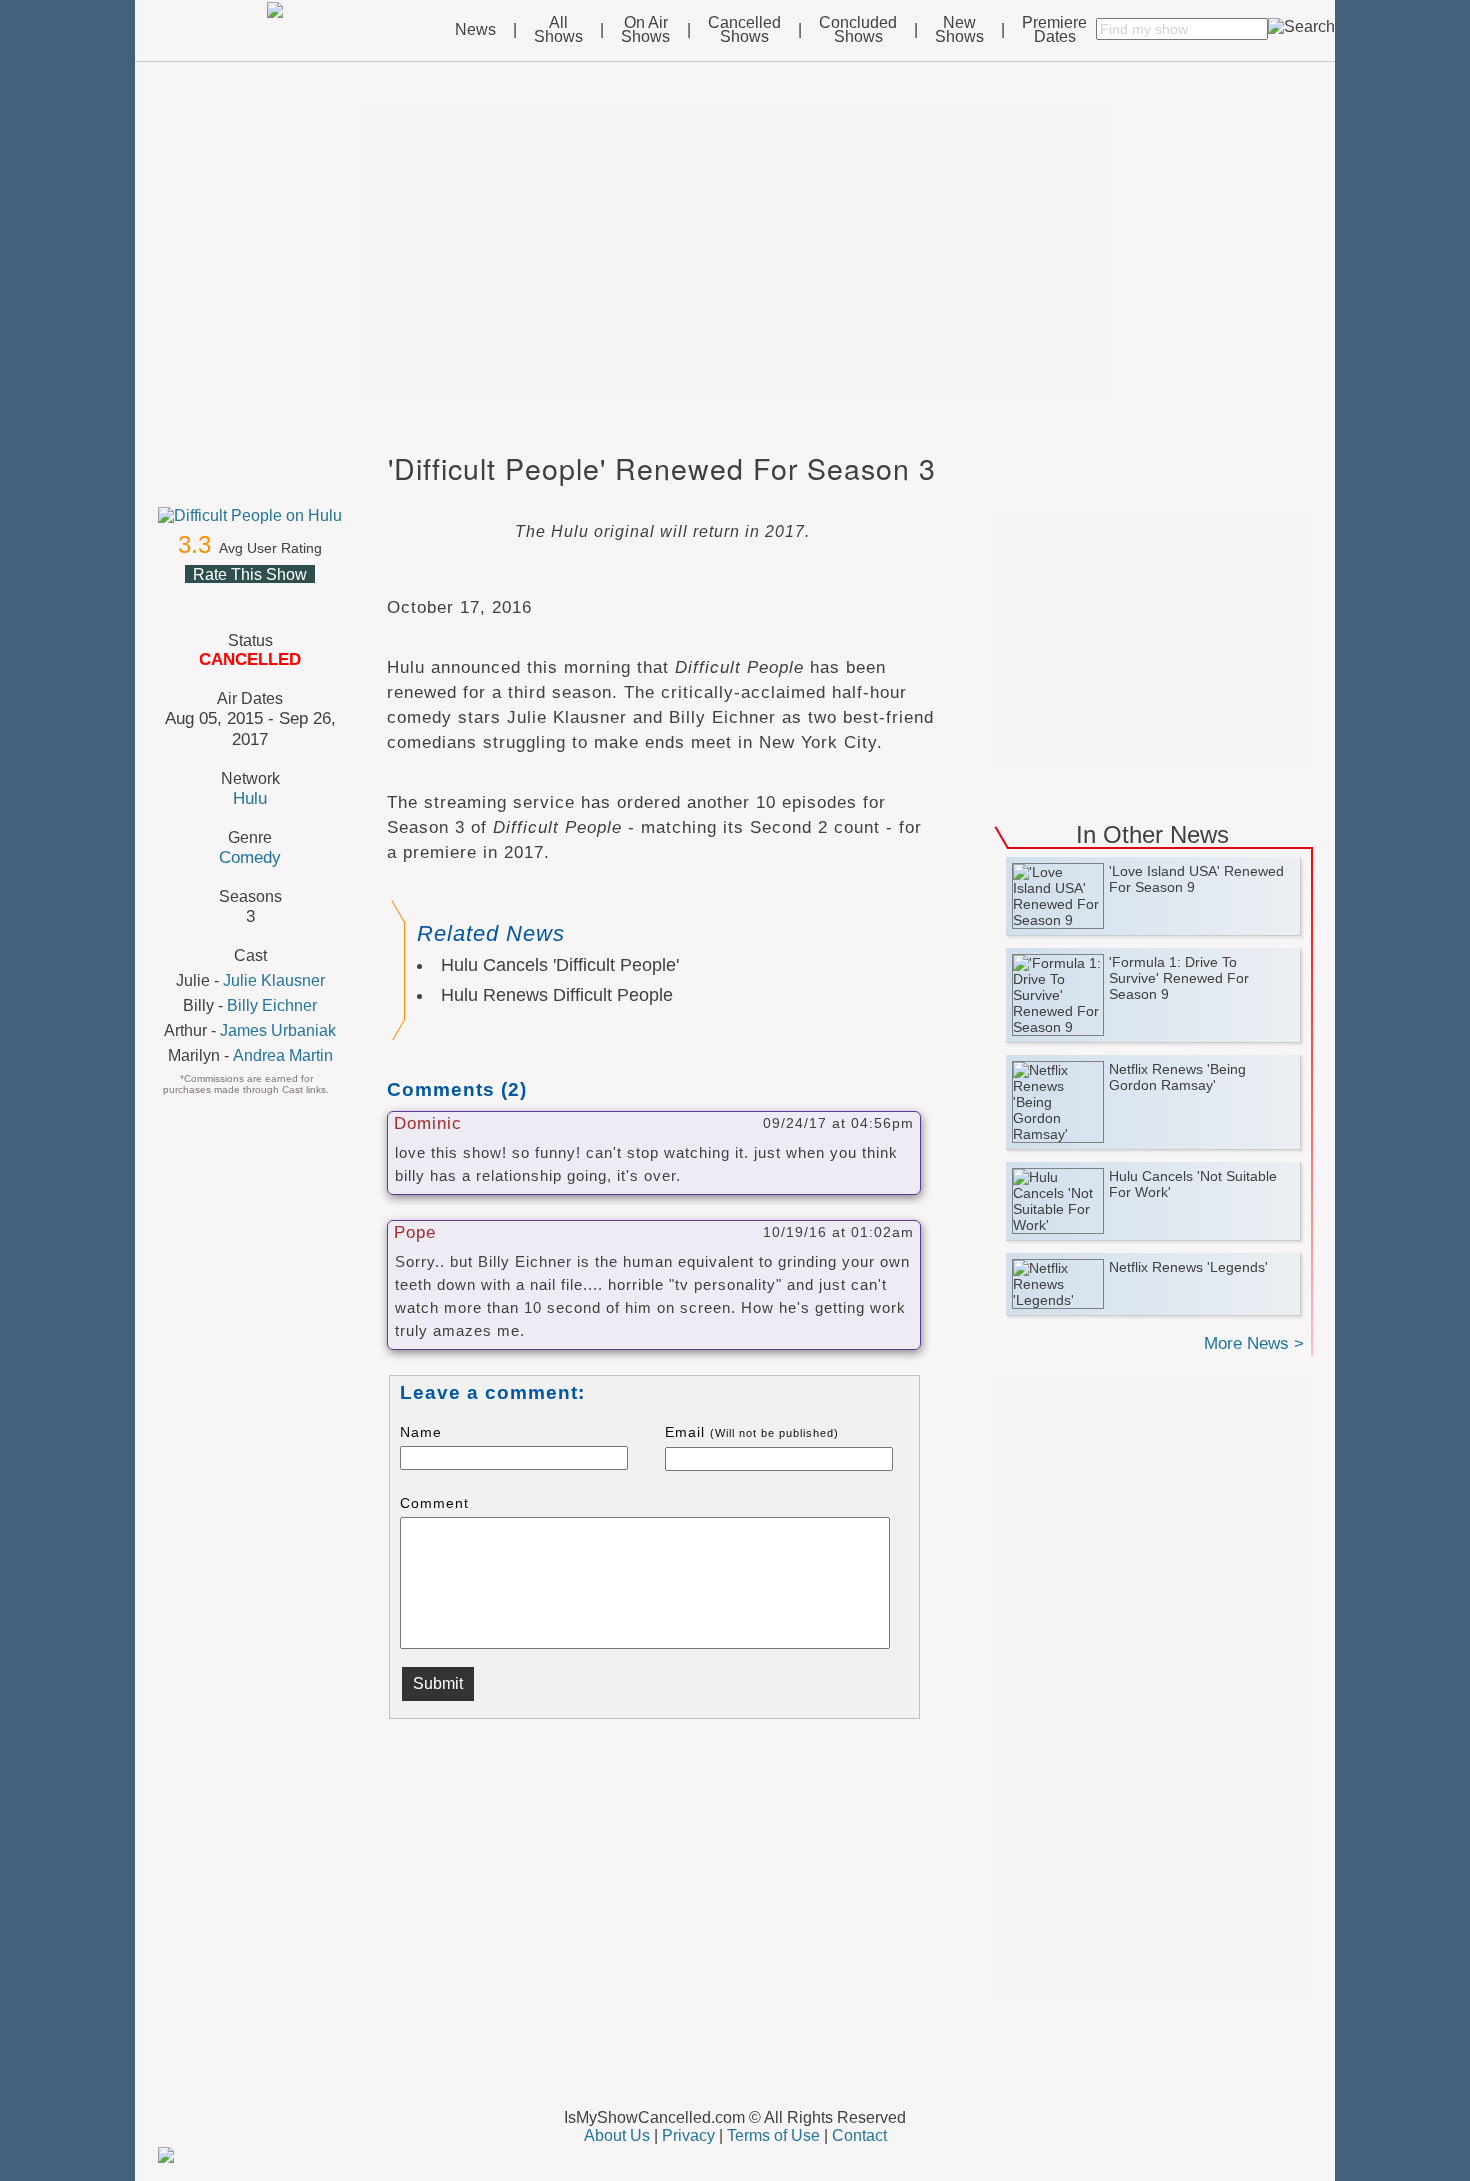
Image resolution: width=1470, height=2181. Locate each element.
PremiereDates (1054, 30)
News (475, 30)
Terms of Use (773, 2135)
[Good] (273, 598)
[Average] (249, 598)
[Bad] (201, 598)
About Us (617, 2135)
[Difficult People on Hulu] (250, 515)
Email (752, 1432)
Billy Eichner (272, 1005)
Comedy (250, 857)
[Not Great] (225, 598)
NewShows (959, 30)
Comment (434, 1503)
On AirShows (645, 30)
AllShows (558, 30)
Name (421, 1432)
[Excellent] (297, 598)
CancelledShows (744, 30)
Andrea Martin (283, 1055)
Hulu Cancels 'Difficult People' (560, 965)
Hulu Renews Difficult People (557, 995)
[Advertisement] (735, 252)
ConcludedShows (858, 30)
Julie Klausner (274, 980)
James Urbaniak (278, 1030)
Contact (859, 2135)
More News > (1254, 1343)
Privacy (688, 2135)
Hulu (250, 798)
